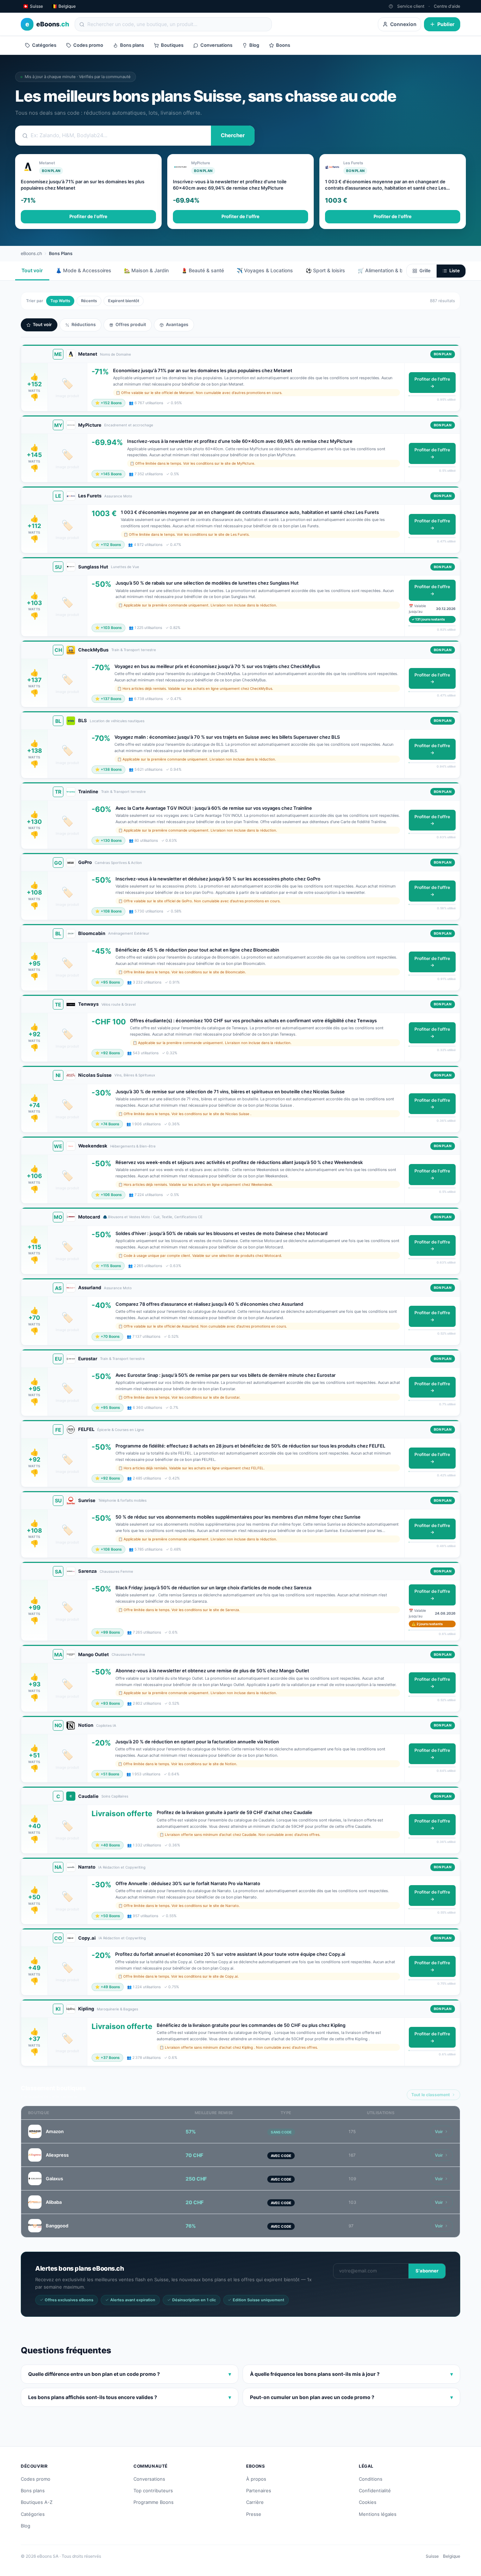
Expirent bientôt (124, 301)
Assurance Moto (118, 496)
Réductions (84, 325)
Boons (283, 45)
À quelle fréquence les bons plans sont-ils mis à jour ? (351, 2374)
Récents (89, 301)
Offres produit (131, 325)
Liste (455, 271)
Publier (446, 24)
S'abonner (427, 2271)
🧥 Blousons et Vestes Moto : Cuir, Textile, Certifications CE (153, 1217)
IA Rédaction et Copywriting (122, 1867)
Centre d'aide (447, 6)
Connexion (403, 24)
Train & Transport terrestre (134, 650)
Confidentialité (375, 2491)
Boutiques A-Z (37, 2502)
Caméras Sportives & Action (118, 863)
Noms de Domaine (115, 354)
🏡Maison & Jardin (146, 270)
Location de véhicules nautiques (117, 721)
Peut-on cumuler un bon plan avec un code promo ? (351, 2397)
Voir (439, 2132)
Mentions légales (378, 2514)
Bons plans (132, 45)
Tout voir (32, 270)
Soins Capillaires (115, 1796)
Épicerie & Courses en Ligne (121, 1430)
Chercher (233, 135)
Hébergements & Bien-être (133, 1146)
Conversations (216, 45)
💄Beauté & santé (203, 270)
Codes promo (88, 45)
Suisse (432, 2556)
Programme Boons (154, 2502)
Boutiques (172, 45)
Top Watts (60, 301)
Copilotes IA (106, 1725)
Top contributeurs (153, 2491)
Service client (411, 6)
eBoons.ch (31, 253)
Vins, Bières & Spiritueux (135, 1075)
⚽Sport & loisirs (325, 270)
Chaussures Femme (116, 1571)
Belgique (452, 2556)
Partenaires (259, 2491)
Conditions (371, 2479)
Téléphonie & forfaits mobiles (122, 1500)
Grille (425, 271)
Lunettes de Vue (125, 567)
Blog (254, 45)
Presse (254, 2514)
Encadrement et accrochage (129, 425)
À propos (256, 2479)
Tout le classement (431, 2095)
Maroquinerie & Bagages (117, 2009)
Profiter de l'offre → (432, 383)
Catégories (44, 45)
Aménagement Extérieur (129, 933)
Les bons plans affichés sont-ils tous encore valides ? (130, 2397)
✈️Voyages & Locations (265, 270)
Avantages (177, 325)
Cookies (368, 2502)
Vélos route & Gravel (118, 1004)
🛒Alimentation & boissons (389, 270)
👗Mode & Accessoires (83, 270)
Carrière (255, 2502)
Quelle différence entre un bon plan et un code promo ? (130, 2374)
